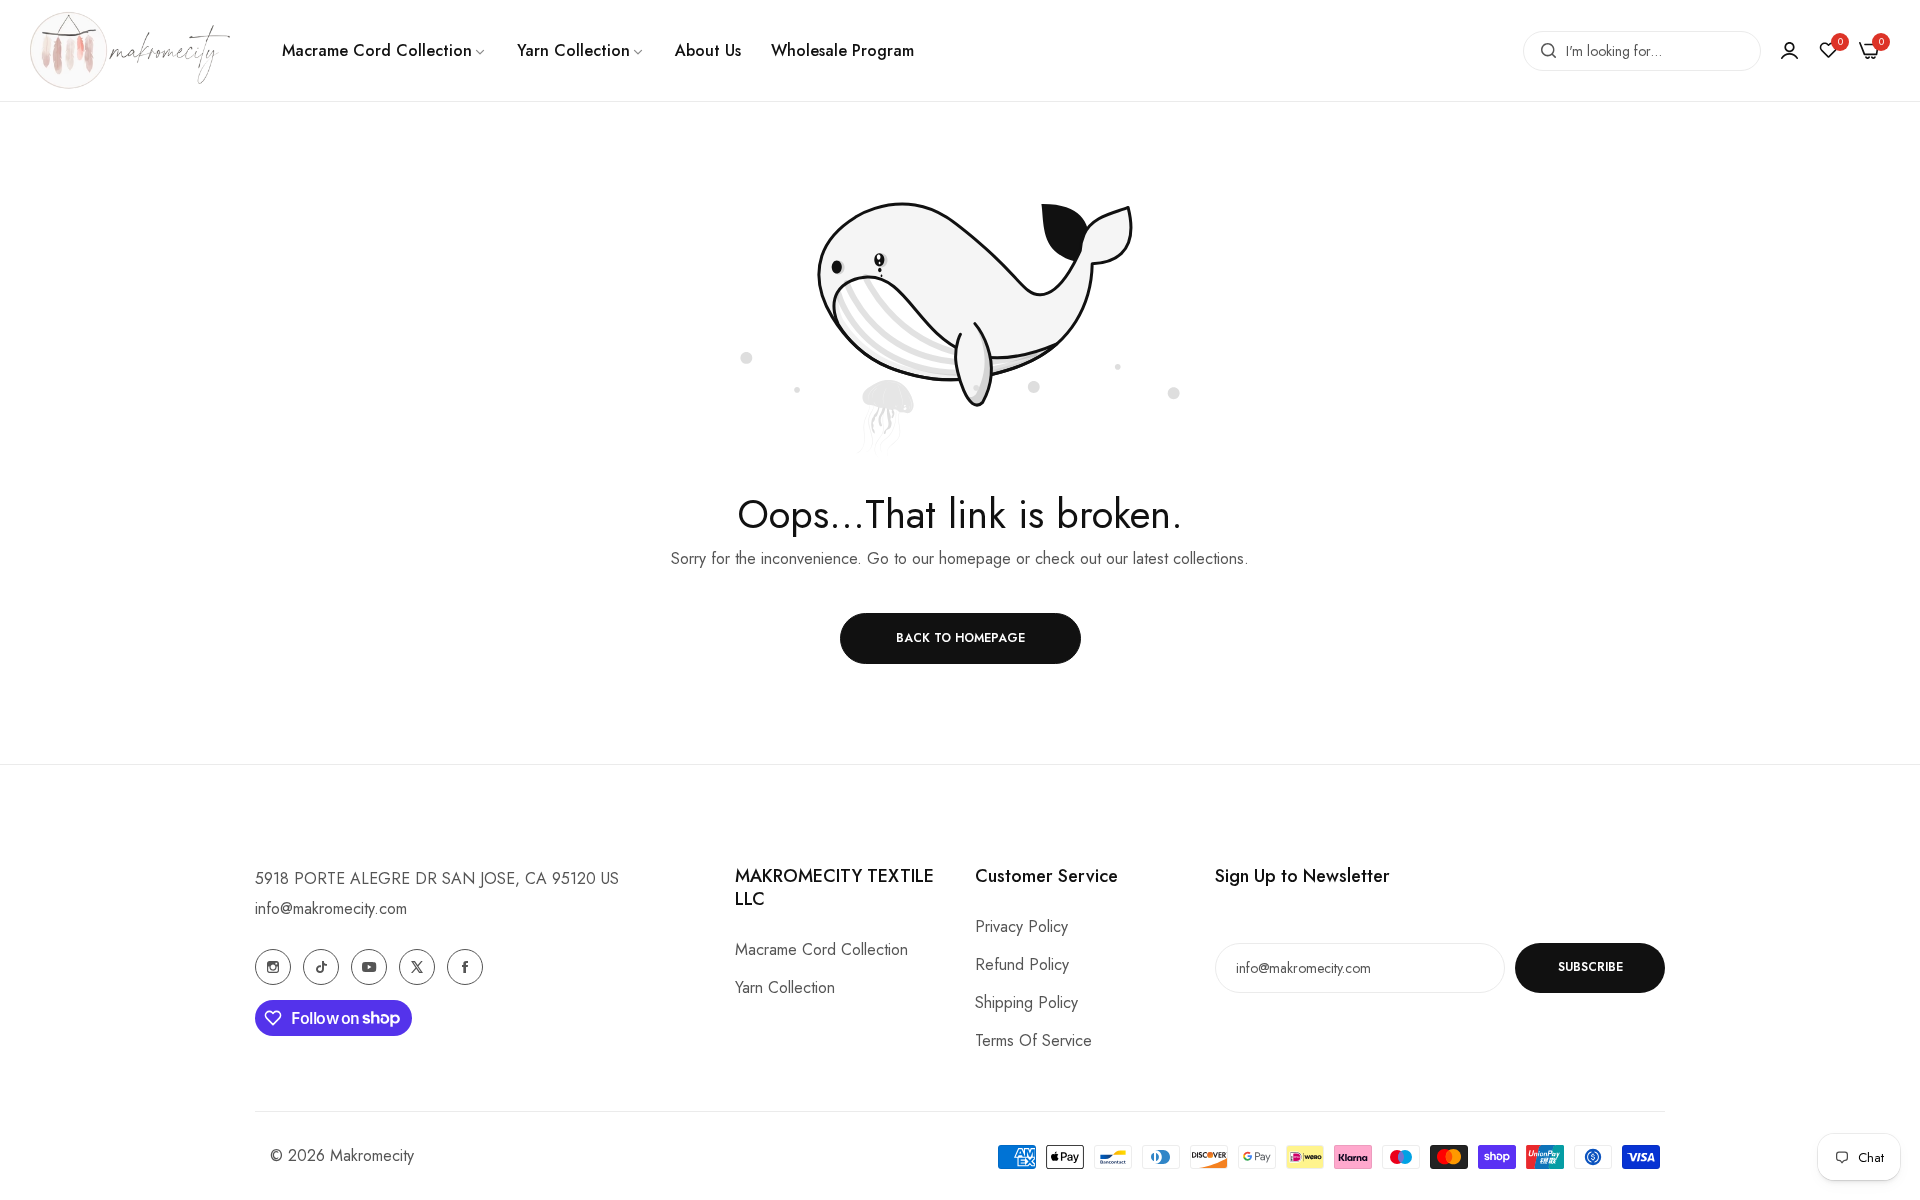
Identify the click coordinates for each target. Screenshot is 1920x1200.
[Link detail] (273, 967)
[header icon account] (1789, 50)
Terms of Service (1033, 1040)
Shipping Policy (1026, 1002)
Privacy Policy (1021, 926)
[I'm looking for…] (1543, 51)
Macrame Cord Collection (821, 949)
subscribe (1590, 968)
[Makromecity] (130, 50)
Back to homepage (960, 638)
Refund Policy (1022, 964)
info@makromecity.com (331, 908)
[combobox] (1642, 51)
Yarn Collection (785, 987)
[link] (384, 51)
